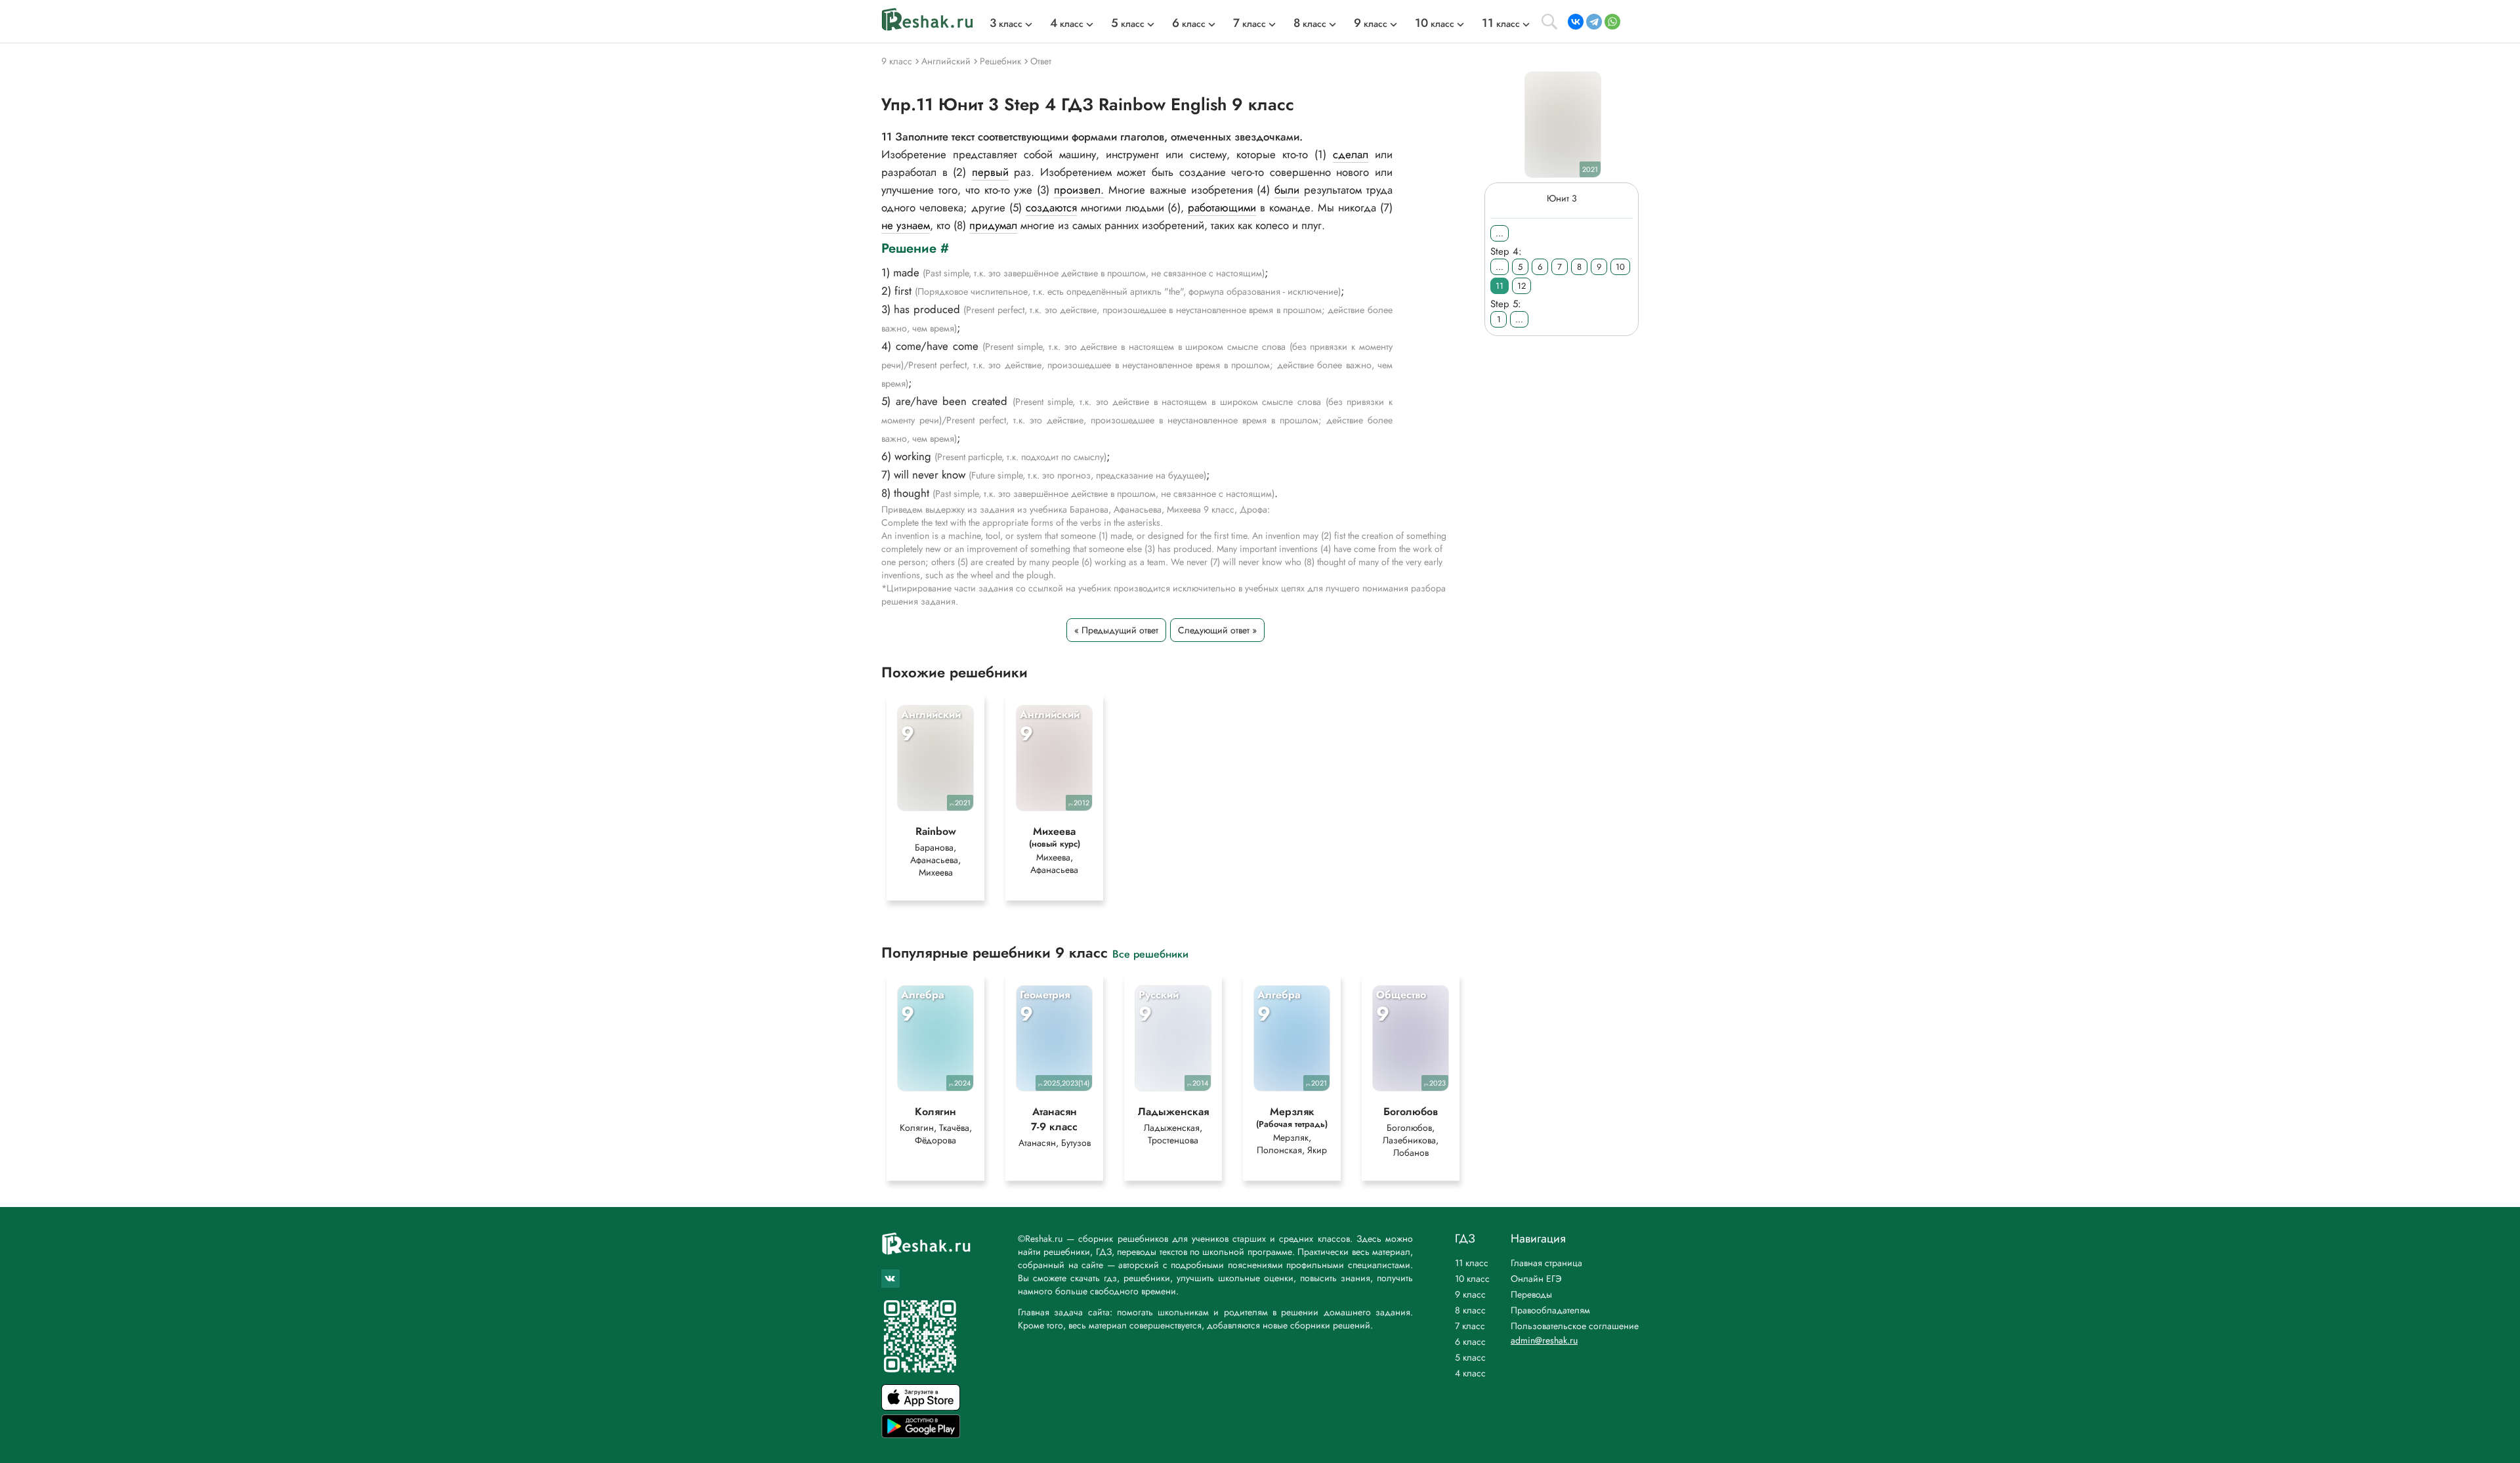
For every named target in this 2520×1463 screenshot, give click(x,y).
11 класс (1472, 1263)
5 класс (1470, 1357)
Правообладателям (1550, 1310)
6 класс (1470, 1342)
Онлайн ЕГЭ (1536, 1279)
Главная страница (1546, 1263)
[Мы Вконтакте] (891, 1279)
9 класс (1470, 1294)
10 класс (1472, 1279)
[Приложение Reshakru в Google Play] (921, 1434)
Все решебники (1150, 953)
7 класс (1470, 1326)
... (1500, 233)
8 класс (1470, 1310)
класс (1006, 24)
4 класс (1470, 1373)
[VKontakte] (1576, 22)
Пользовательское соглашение (1575, 1326)
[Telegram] (1594, 22)
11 (1500, 286)
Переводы (1531, 1294)
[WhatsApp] (1612, 22)
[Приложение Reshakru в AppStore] (921, 1407)
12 (1522, 286)
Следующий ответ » (1217, 630)
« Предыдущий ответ (1116, 630)
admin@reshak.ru (1544, 1340)
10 (1620, 267)
